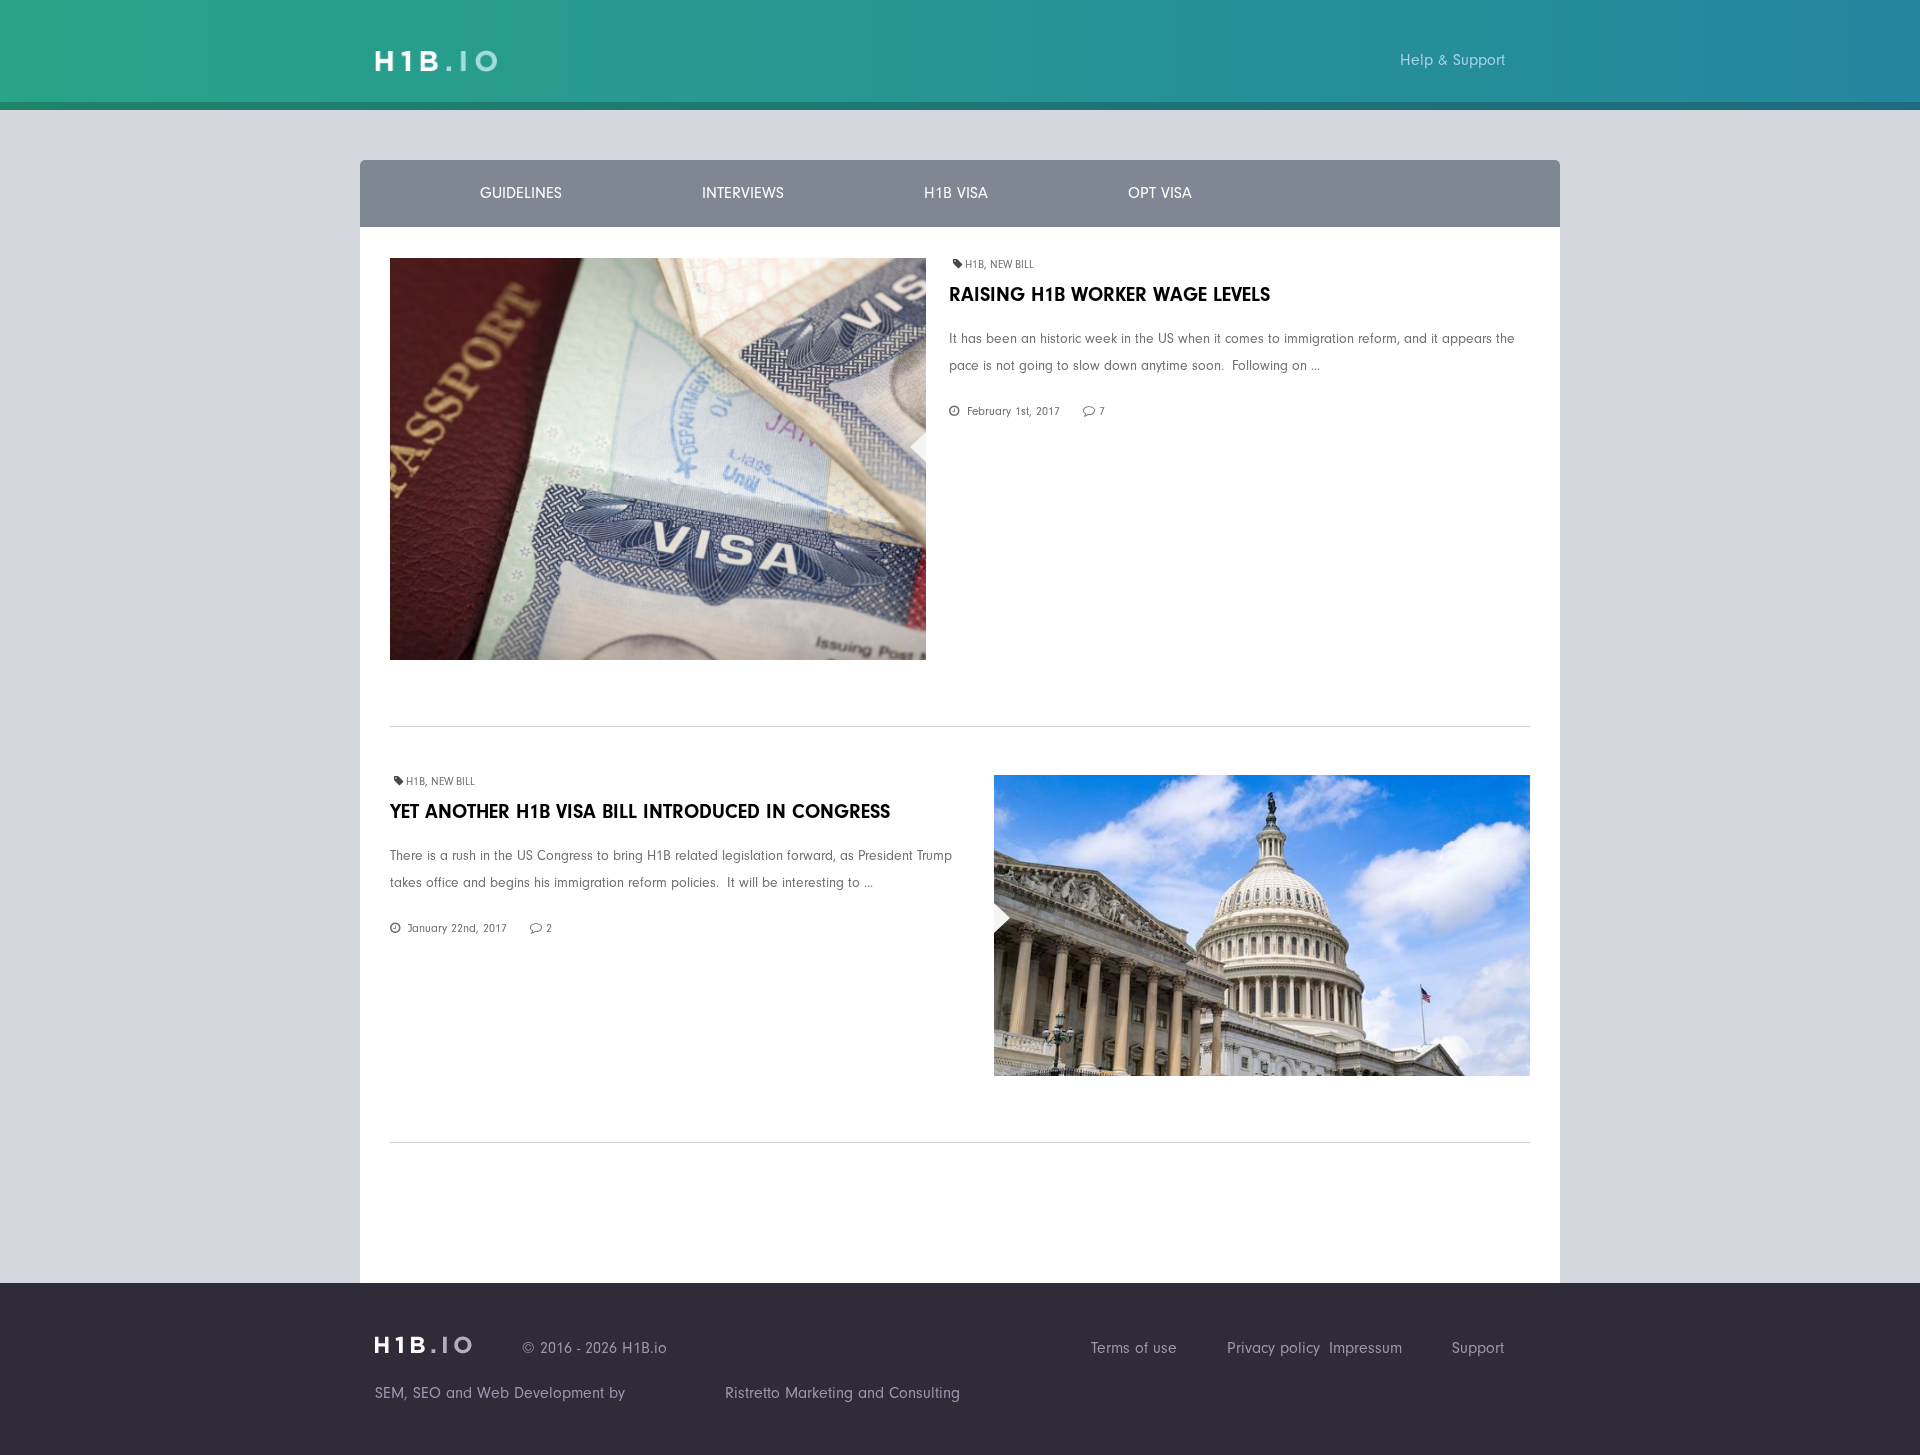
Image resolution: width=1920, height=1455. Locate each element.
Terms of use (1134, 1348)
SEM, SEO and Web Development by (500, 1393)
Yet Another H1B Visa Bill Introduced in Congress (640, 812)
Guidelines (521, 193)
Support (1478, 1348)
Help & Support (1452, 60)
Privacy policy (1273, 1348)
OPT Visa (1160, 193)
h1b (974, 264)
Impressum (1365, 1348)
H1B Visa (956, 193)
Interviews (743, 193)
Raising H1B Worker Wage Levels (1109, 295)
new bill (1012, 264)
